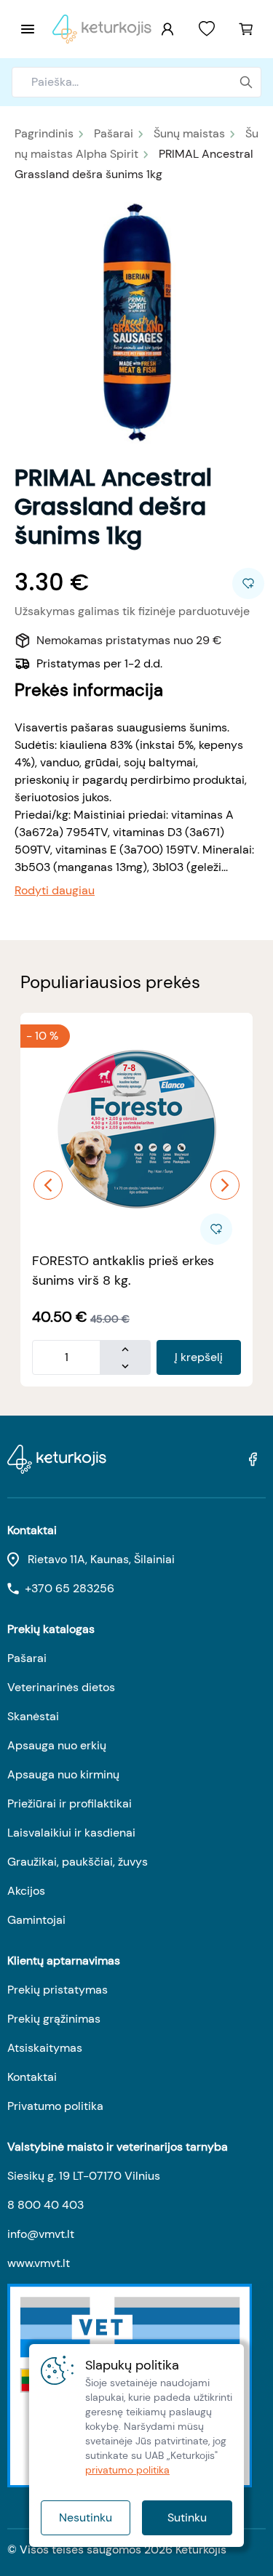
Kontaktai (32, 2077)
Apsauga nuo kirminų (63, 1774)
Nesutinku (86, 2517)
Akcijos (26, 1891)
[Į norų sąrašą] (207, 29)
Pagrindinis (44, 133)
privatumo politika (127, 2470)
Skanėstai (33, 1716)
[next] (225, 1185)
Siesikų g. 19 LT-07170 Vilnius (84, 2176)
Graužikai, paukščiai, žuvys (78, 1862)
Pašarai (114, 133)
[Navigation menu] (28, 29)
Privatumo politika (55, 2106)
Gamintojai (36, 1920)
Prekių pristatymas (58, 1990)
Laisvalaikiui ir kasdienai (71, 1833)
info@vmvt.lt (41, 2234)
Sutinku (187, 2517)
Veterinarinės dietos (61, 1687)
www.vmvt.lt (39, 2263)
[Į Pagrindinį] (102, 29)
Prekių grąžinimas (54, 2019)
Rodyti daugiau (55, 890)
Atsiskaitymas (45, 2048)
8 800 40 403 (45, 2205)
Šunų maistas (189, 133)
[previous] (48, 1185)
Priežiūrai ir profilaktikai (70, 1803)
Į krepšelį (199, 1357)
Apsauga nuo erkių (57, 1745)
